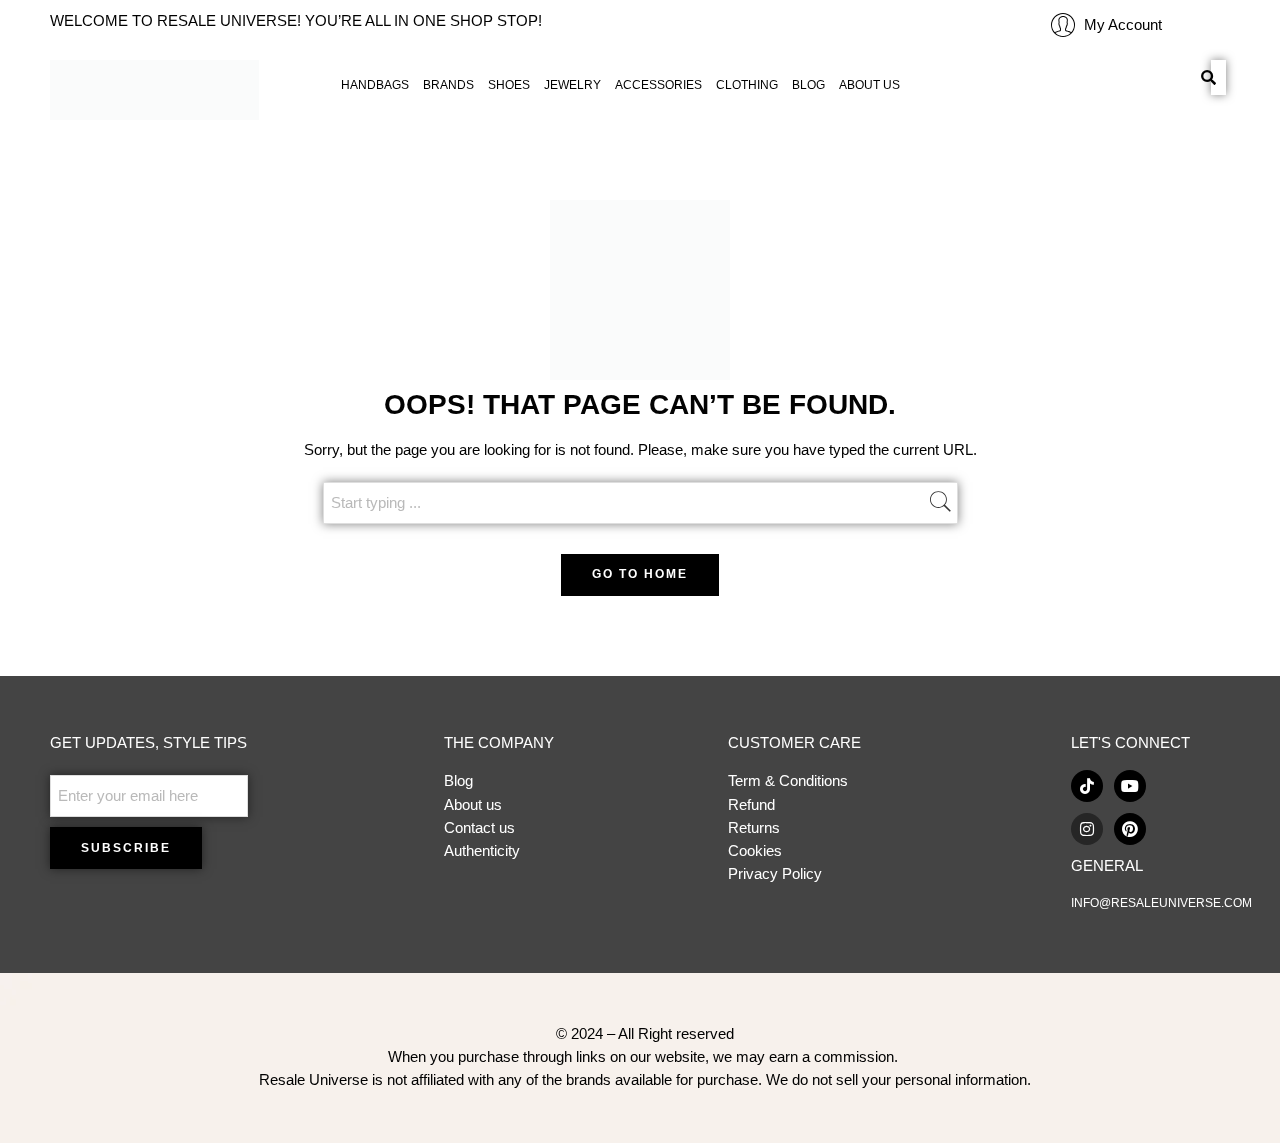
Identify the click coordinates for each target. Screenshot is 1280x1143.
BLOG (808, 85)
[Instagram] (1087, 829)
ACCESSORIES (658, 85)
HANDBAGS (375, 85)
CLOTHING (747, 85)
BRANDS (448, 85)
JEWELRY (572, 85)
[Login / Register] (1063, 25)
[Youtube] (1130, 786)
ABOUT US (869, 85)
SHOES (509, 85)
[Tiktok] (1087, 786)
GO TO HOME (640, 574)
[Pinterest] (1130, 829)
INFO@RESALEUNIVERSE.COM (1161, 903)
